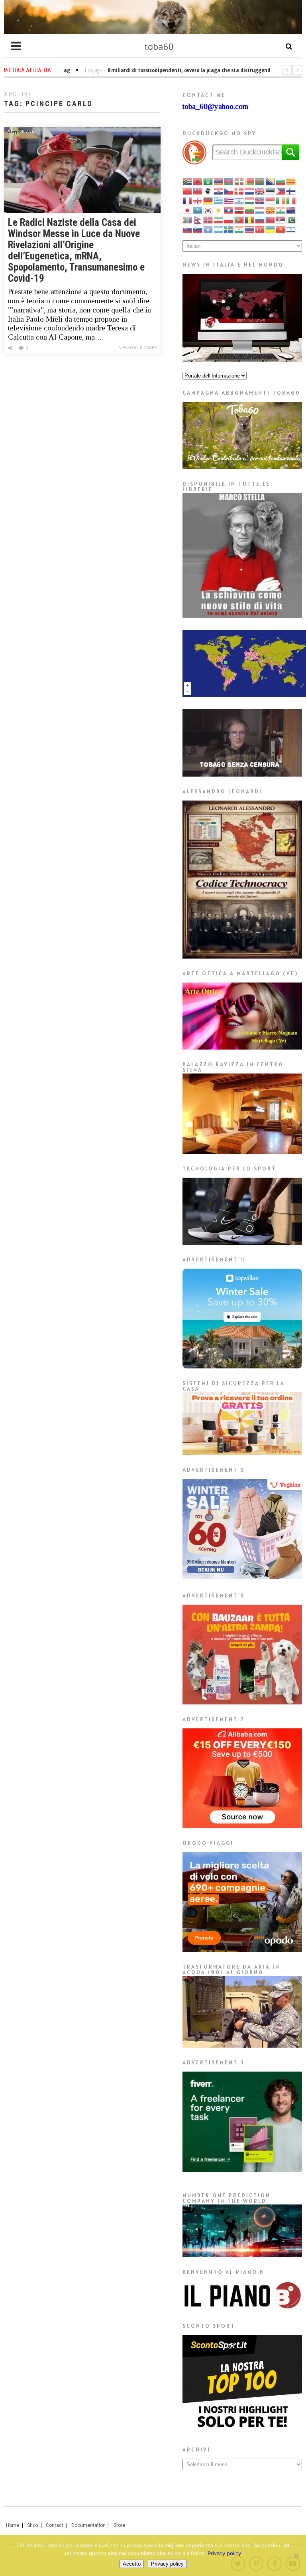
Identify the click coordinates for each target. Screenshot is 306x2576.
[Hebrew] (239, 200)
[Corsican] (208, 191)
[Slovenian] (198, 229)
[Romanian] (250, 219)
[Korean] (208, 210)
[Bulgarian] (281, 181)
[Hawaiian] (229, 200)
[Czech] (229, 191)
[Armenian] (219, 181)
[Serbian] (281, 219)
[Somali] (208, 229)
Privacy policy (224, 2553)
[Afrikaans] (188, 181)
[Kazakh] (198, 210)
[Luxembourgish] (260, 210)
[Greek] (219, 200)
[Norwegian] (208, 219)
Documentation (88, 2525)
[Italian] (291, 200)
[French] (188, 200)
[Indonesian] (271, 200)
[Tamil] (239, 229)
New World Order (137, 348)
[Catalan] (291, 181)
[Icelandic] (260, 200)
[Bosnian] (271, 181)
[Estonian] (271, 191)
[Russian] (260, 219)
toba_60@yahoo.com (215, 106)
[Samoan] (271, 219)
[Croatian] (219, 191)
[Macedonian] (271, 210)
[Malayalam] (281, 210)
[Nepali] (198, 219)
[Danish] (239, 191)
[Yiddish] (291, 229)
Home (13, 2525)
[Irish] (281, 200)
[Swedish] (229, 229)
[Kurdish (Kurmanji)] (219, 210)
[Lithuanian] (250, 210)
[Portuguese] (239, 219)
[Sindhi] (291, 219)
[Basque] (239, 181)
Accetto (132, 2564)
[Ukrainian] (271, 229)
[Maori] (291, 210)
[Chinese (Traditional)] (198, 191)
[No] (296, 2556)
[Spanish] (219, 229)
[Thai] (250, 229)
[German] (208, 200)
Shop (32, 2525)
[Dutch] (250, 191)
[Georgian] (198, 200)
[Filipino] (281, 191)
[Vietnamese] (281, 229)
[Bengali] (260, 181)
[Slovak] (188, 229)
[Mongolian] (188, 219)
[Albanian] (198, 181)
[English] (260, 191)
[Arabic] (208, 181)
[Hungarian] (250, 200)
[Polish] (229, 219)
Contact (55, 2525)
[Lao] (229, 210)
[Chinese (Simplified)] (188, 191)
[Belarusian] (250, 181)
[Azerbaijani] (229, 181)
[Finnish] (291, 191)
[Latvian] (239, 210)
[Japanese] (188, 210)
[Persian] (219, 219)
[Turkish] (260, 229)
